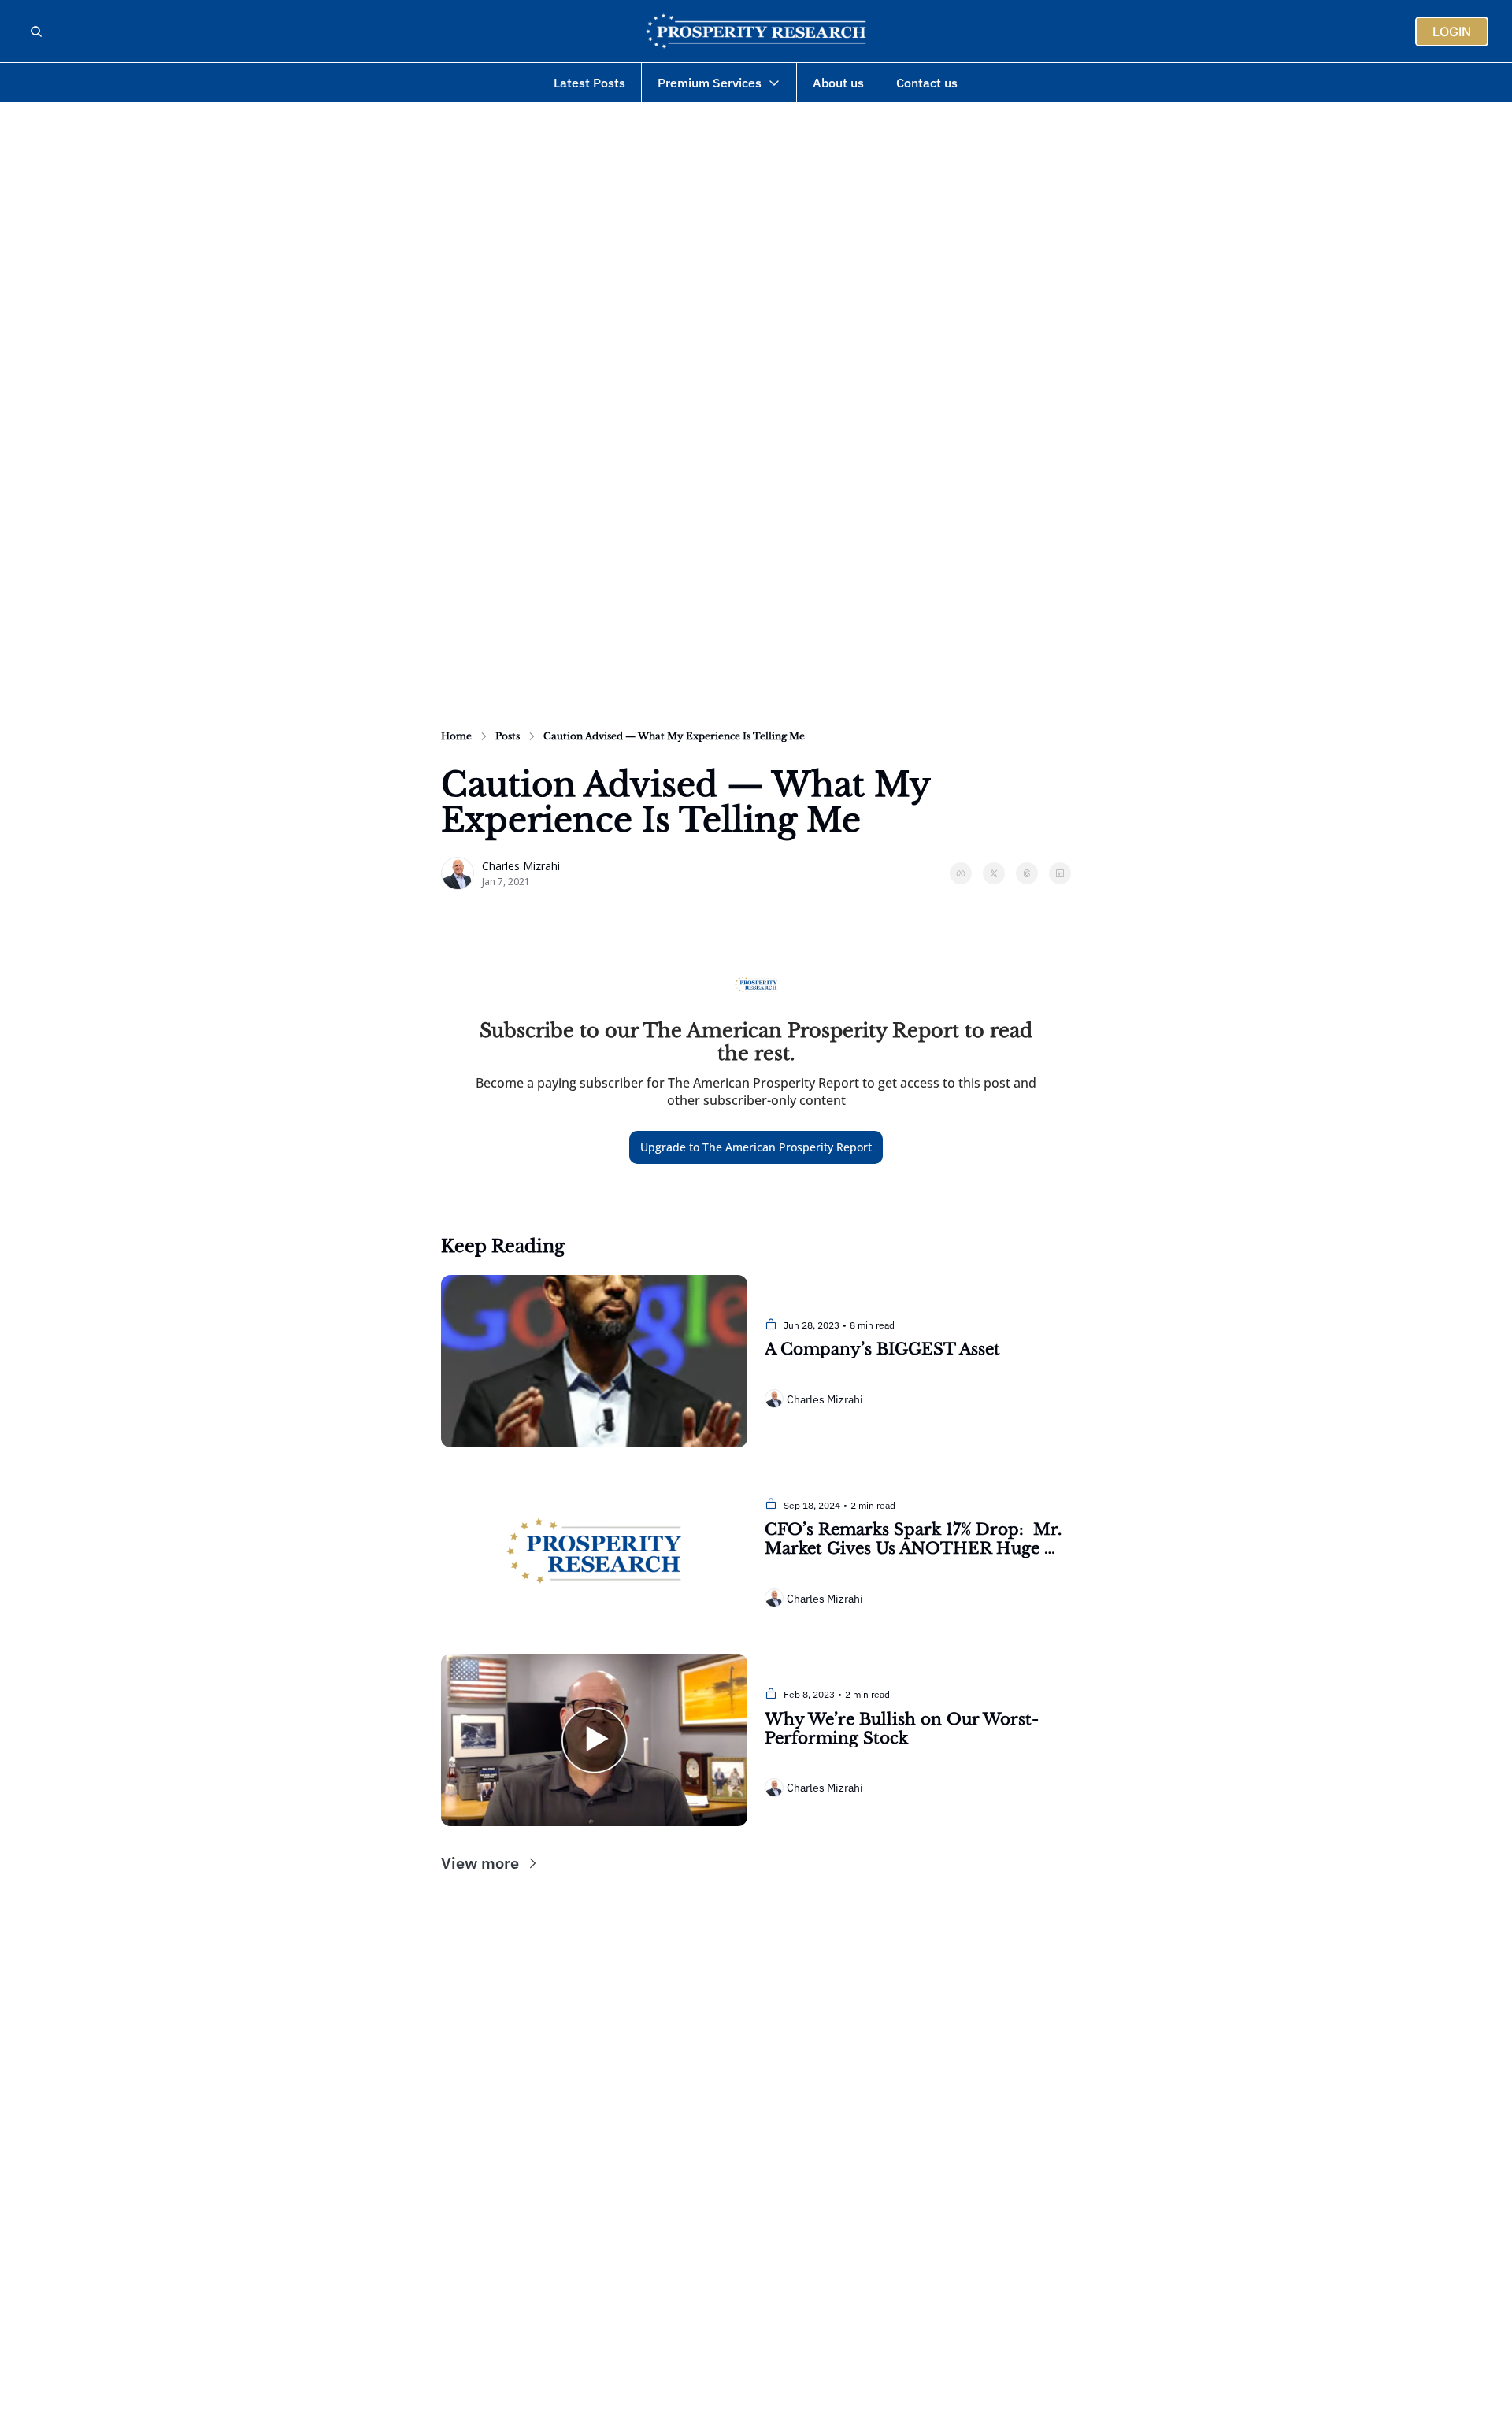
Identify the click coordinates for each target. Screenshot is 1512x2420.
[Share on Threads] (1027, 873)
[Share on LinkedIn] (1060, 873)
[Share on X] (994, 873)
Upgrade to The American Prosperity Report (756, 1147)
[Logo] (756, 32)
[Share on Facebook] (961, 873)
